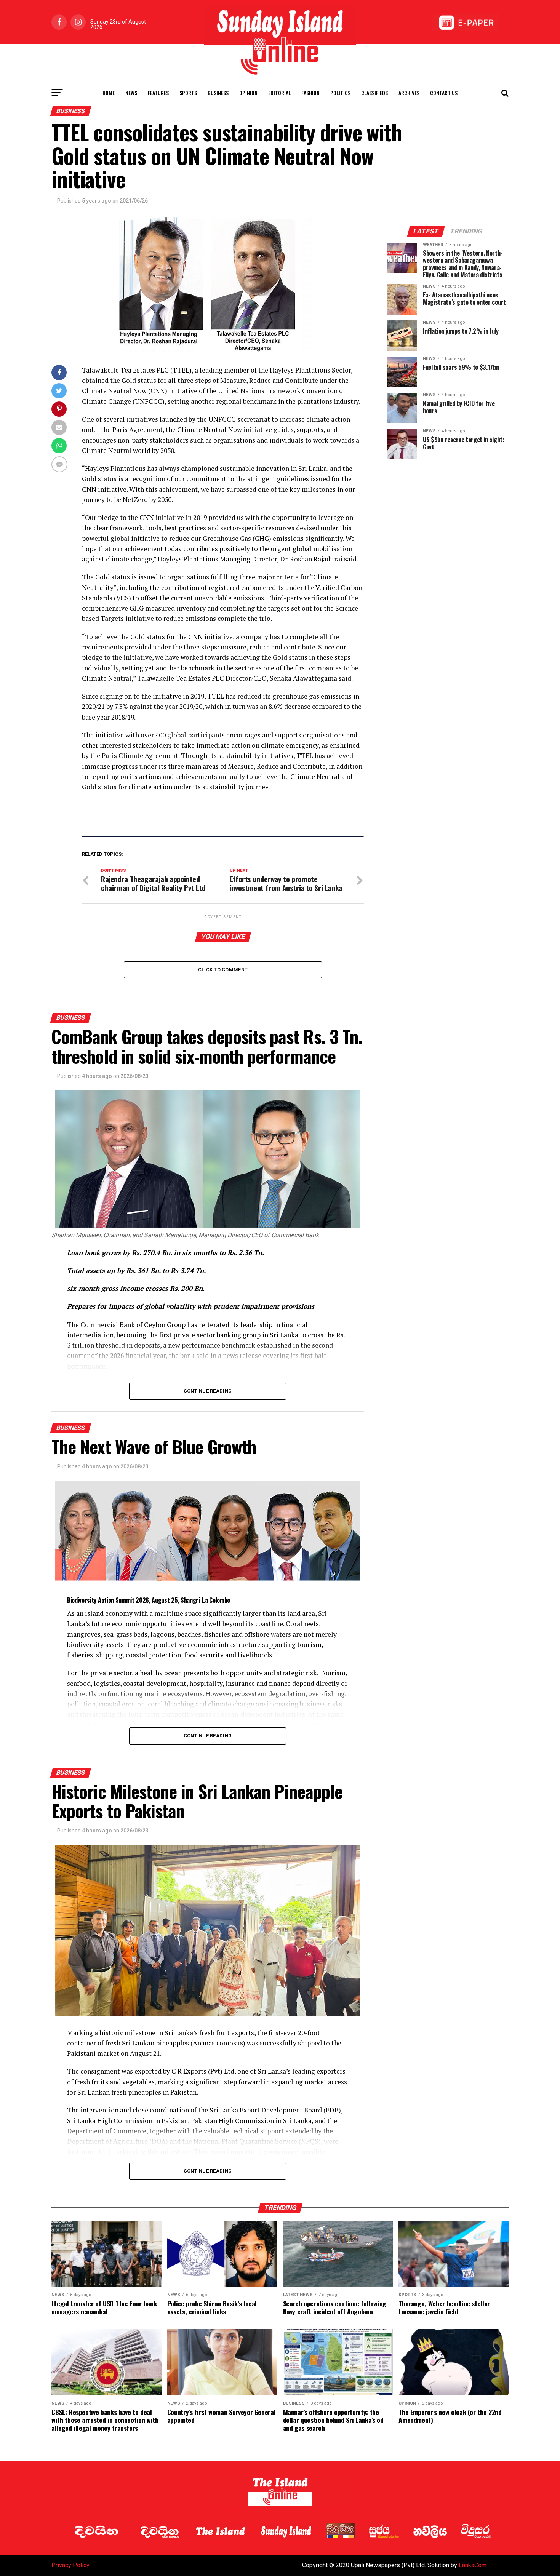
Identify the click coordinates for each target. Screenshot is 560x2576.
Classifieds (374, 93)
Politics (340, 93)
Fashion (310, 93)
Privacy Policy (70, 2565)
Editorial (279, 93)
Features (158, 93)
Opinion (248, 93)
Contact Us (444, 93)
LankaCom (473, 2565)
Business (218, 93)
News (131, 93)
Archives (409, 93)
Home (109, 93)
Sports (188, 93)
